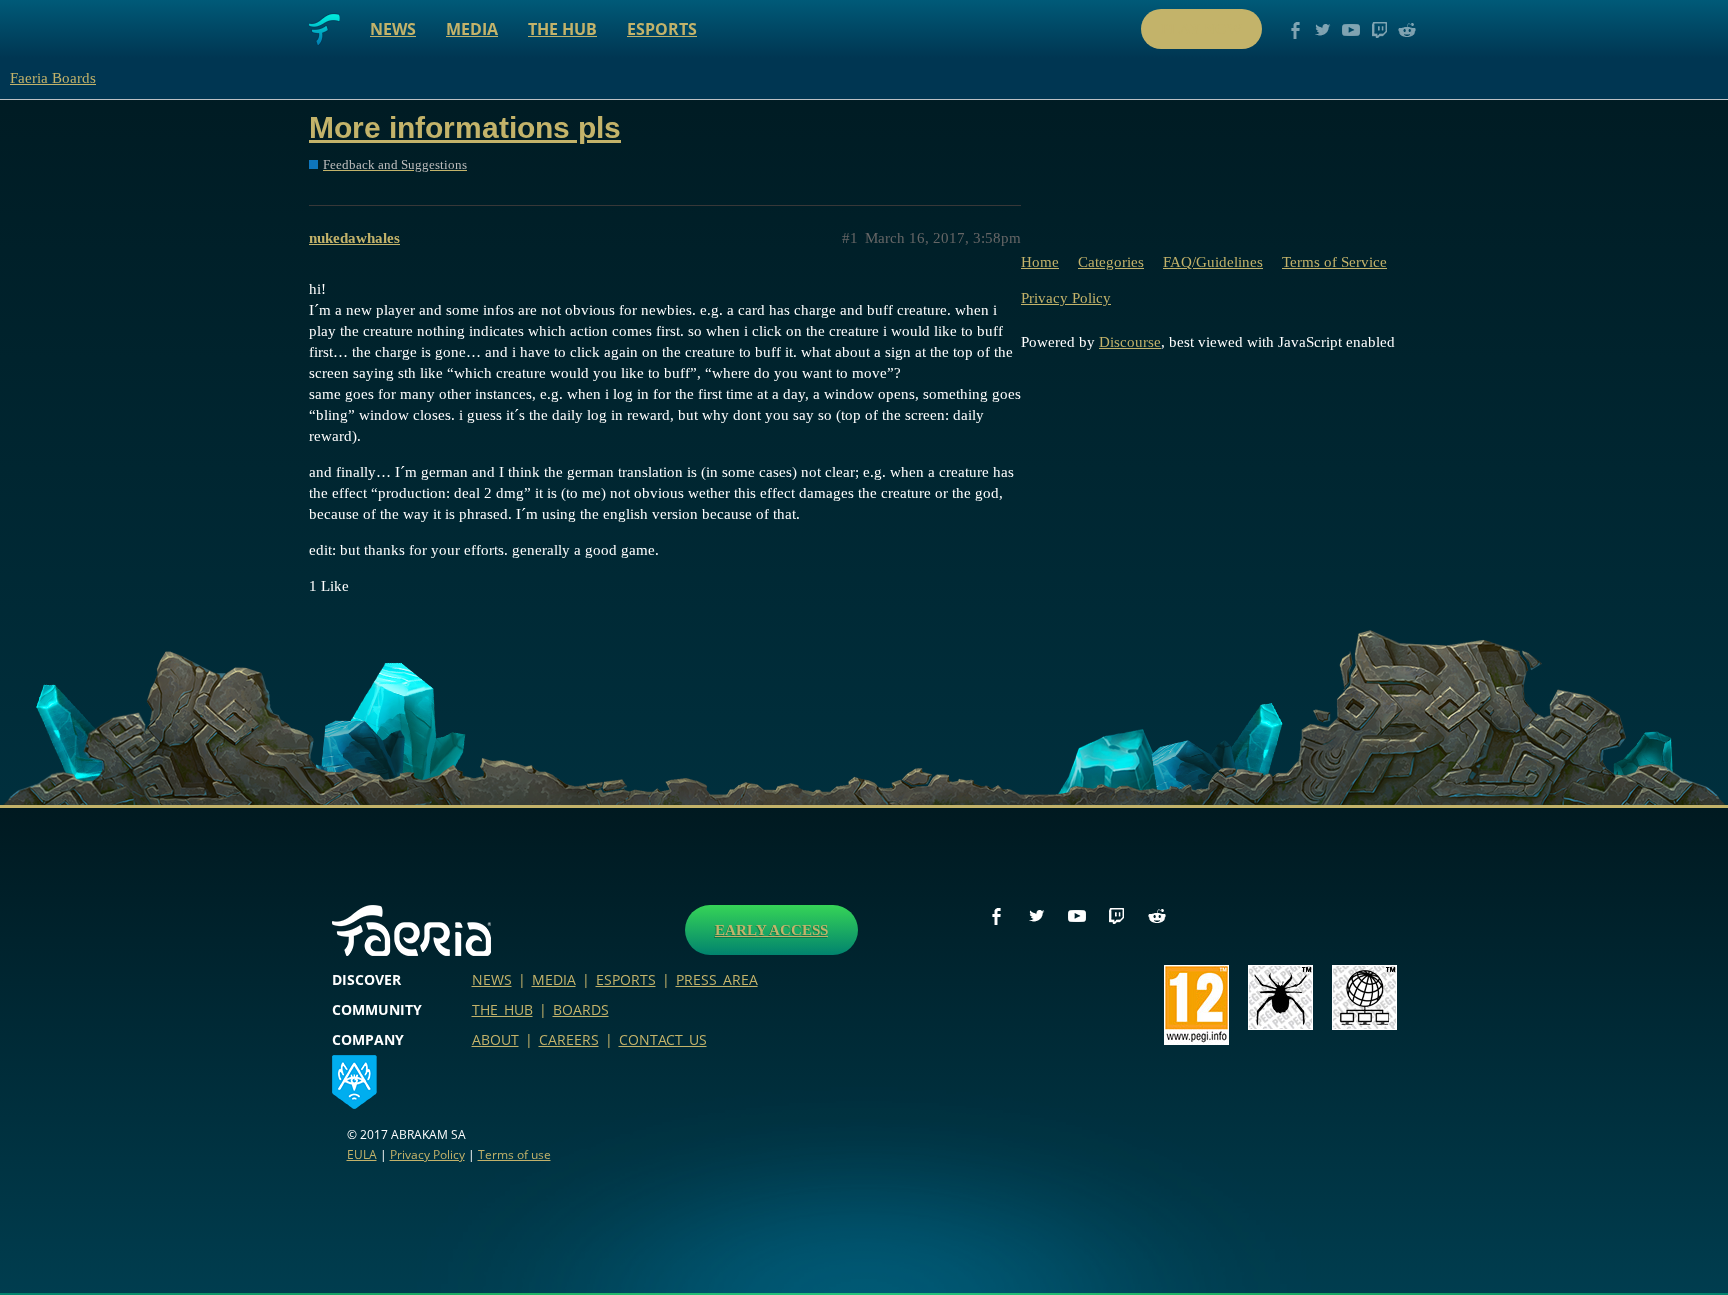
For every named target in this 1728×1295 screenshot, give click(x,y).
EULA (362, 1154)
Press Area (717, 979)
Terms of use (514, 1154)
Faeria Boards (53, 78)
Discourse (1130, 342)
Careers (569, 1039)
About (495, 1039)
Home (1040, 262)
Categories (1111, 262)
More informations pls (465, 127)
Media (472, 29)
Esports (662, 29)
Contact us (663, 1039)
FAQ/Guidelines (1213, 262)
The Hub (562, 29)
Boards (581, 1009)
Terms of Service (1334, 262)
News (393, 29)
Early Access (771, 930)
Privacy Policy (1066, 298)
